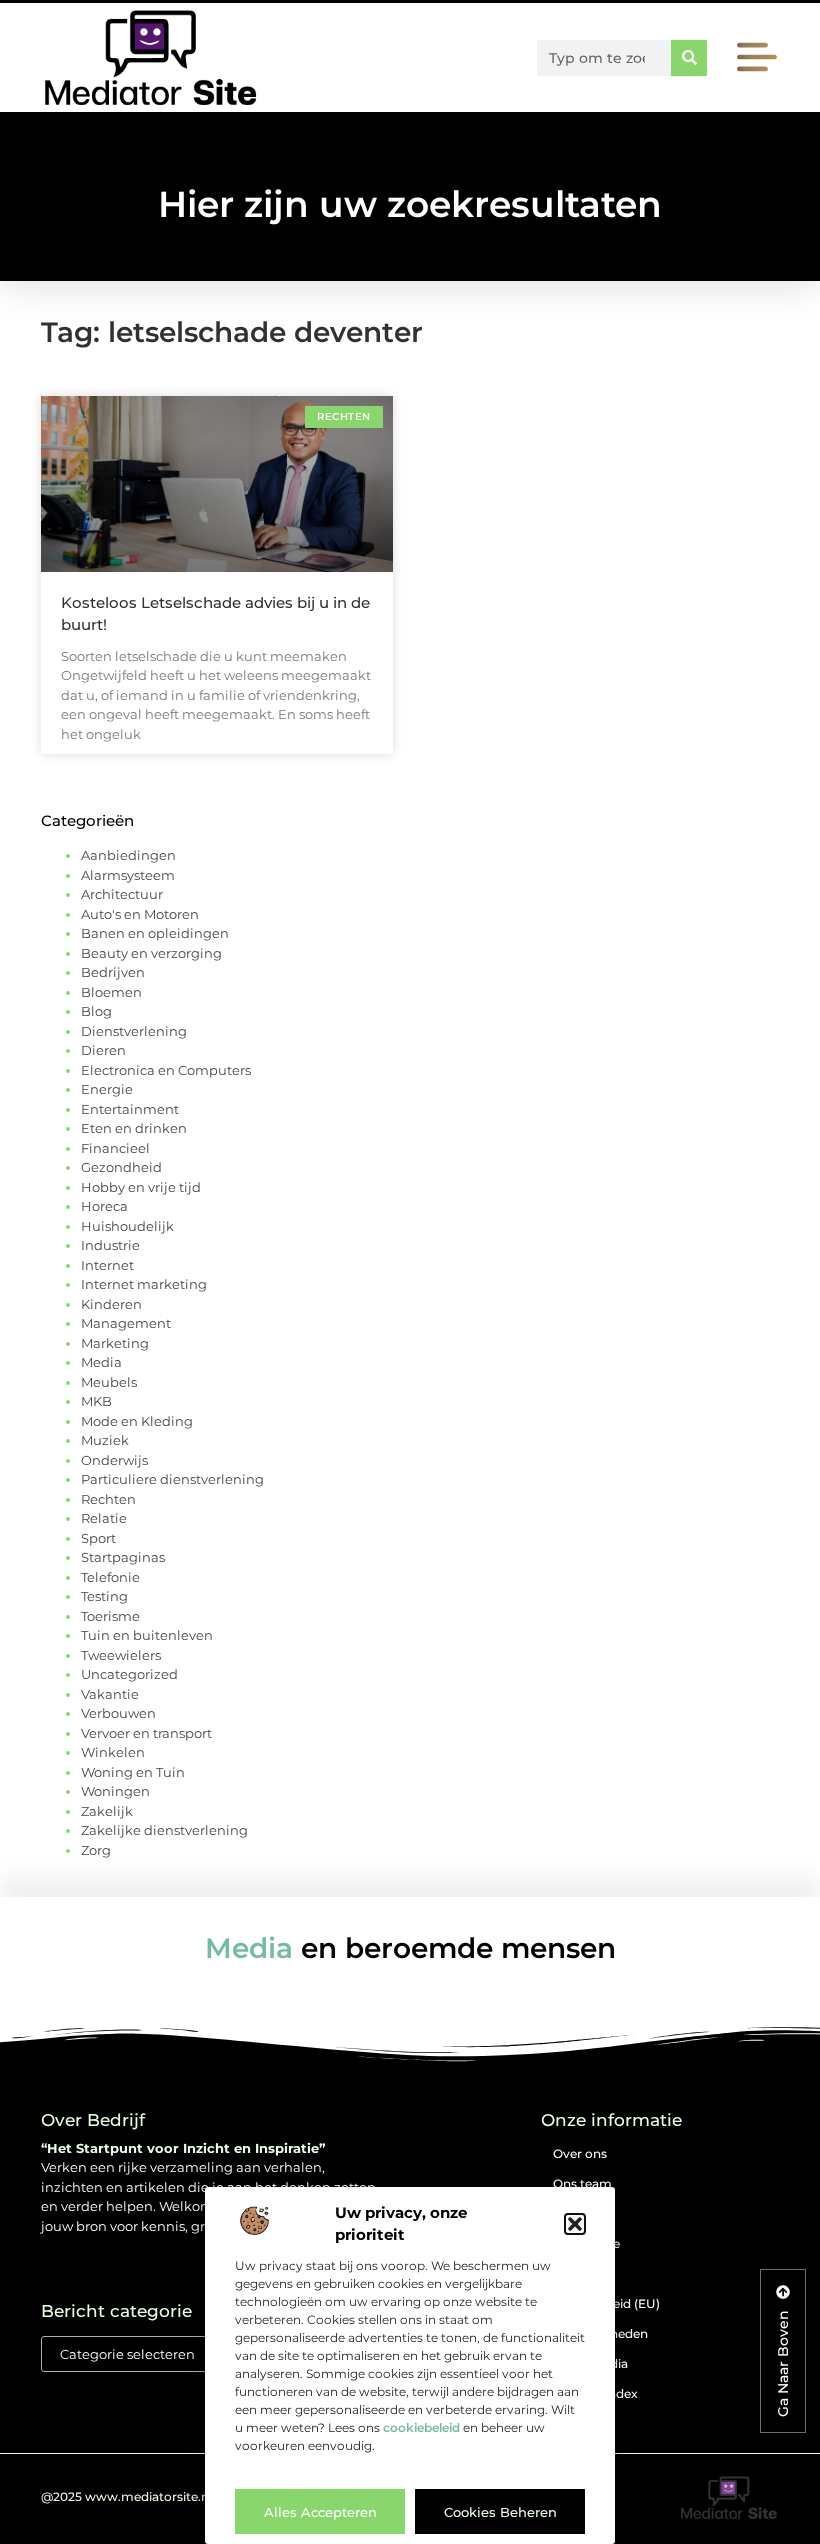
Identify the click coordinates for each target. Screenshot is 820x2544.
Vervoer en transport (146, 1733)
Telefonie (110, 1577)
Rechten (108, 1499)
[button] (575, 2224)
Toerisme (110, 1616)
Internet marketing (144, 1284)
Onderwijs (114, 1460)
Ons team (582, 2183)
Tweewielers (121, 1655)
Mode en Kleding (137, 1421)
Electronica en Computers (166, 1070)
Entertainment (130, 1109)
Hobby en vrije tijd (141, 1187)
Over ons (580, 2153)
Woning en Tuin (133, 1772)
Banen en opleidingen (155, 933)
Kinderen (111, 1304)
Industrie (110, 1245)
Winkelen (113, 1752)
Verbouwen (118, 1713)
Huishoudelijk (127, 1226)
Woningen (115, 1791)
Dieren (103, 1050)
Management (126, 1323)
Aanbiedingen (128, 855)
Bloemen (111, 992)
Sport (98, 1538)
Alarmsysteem (128, 875)
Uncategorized (129, 1674)
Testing (104, 1596)
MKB (96, 1401)
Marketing (115, 1343)
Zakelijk (107, 1811)
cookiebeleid (421, 2427)
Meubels (109, 1382)
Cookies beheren (500, 2512)
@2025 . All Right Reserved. (186, 2496)
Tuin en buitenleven (147, 1635)
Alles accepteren (320, 2512)
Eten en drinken (134, 1128)
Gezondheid (121, 1167)
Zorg (96, 1850)
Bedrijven (113, 972)
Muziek (105, 1440)
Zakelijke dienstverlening (164, 1830)
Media (101, 1362)
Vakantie (110, 1694)
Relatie (104, 1518)
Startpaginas (123, 1557)
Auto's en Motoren (140, 914)
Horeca (104, 1206)
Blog (96, 1011)
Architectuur (122, 894)
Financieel (115, 1148)
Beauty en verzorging (151, 953)
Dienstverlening (134, 1031)
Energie (107, 1089)
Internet (107, 1265)
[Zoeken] (689, 58)
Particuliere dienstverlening (172, 1479)
